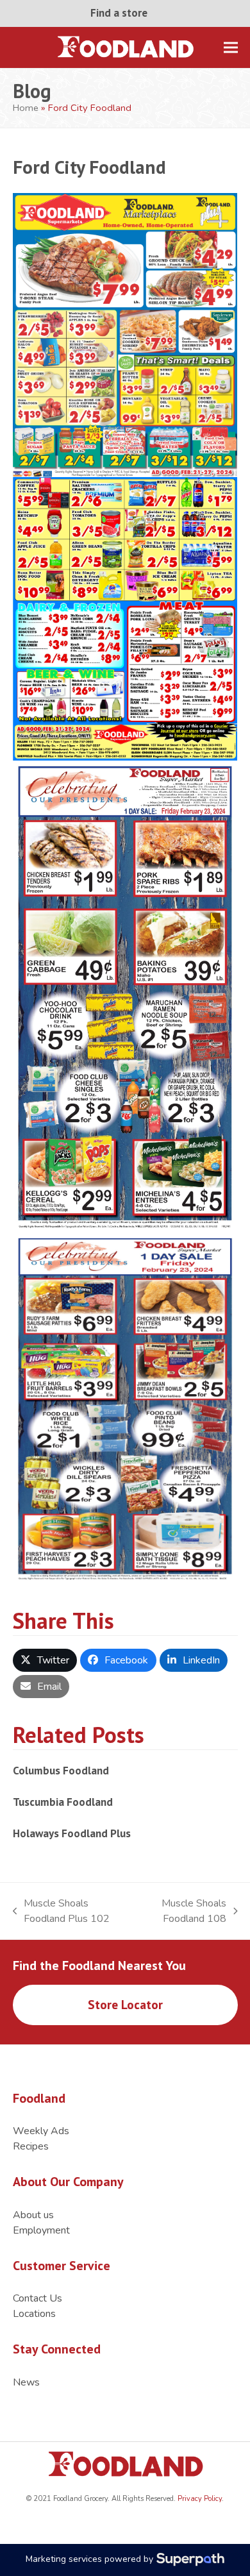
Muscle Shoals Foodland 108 (183, 1911)
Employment (41, 2230)
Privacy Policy (199, 2499)
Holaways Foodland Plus (72, 1833)
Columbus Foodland (61, 1770)
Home (26, 108)
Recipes (31, 2146)
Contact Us (37, 2298)
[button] (231, 47)
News (26, 2382)
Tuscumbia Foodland (63, 1802)
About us (33, 2215)
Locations (34, 2314)
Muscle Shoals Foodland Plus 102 (62, 1911)
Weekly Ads (41, 2131)
